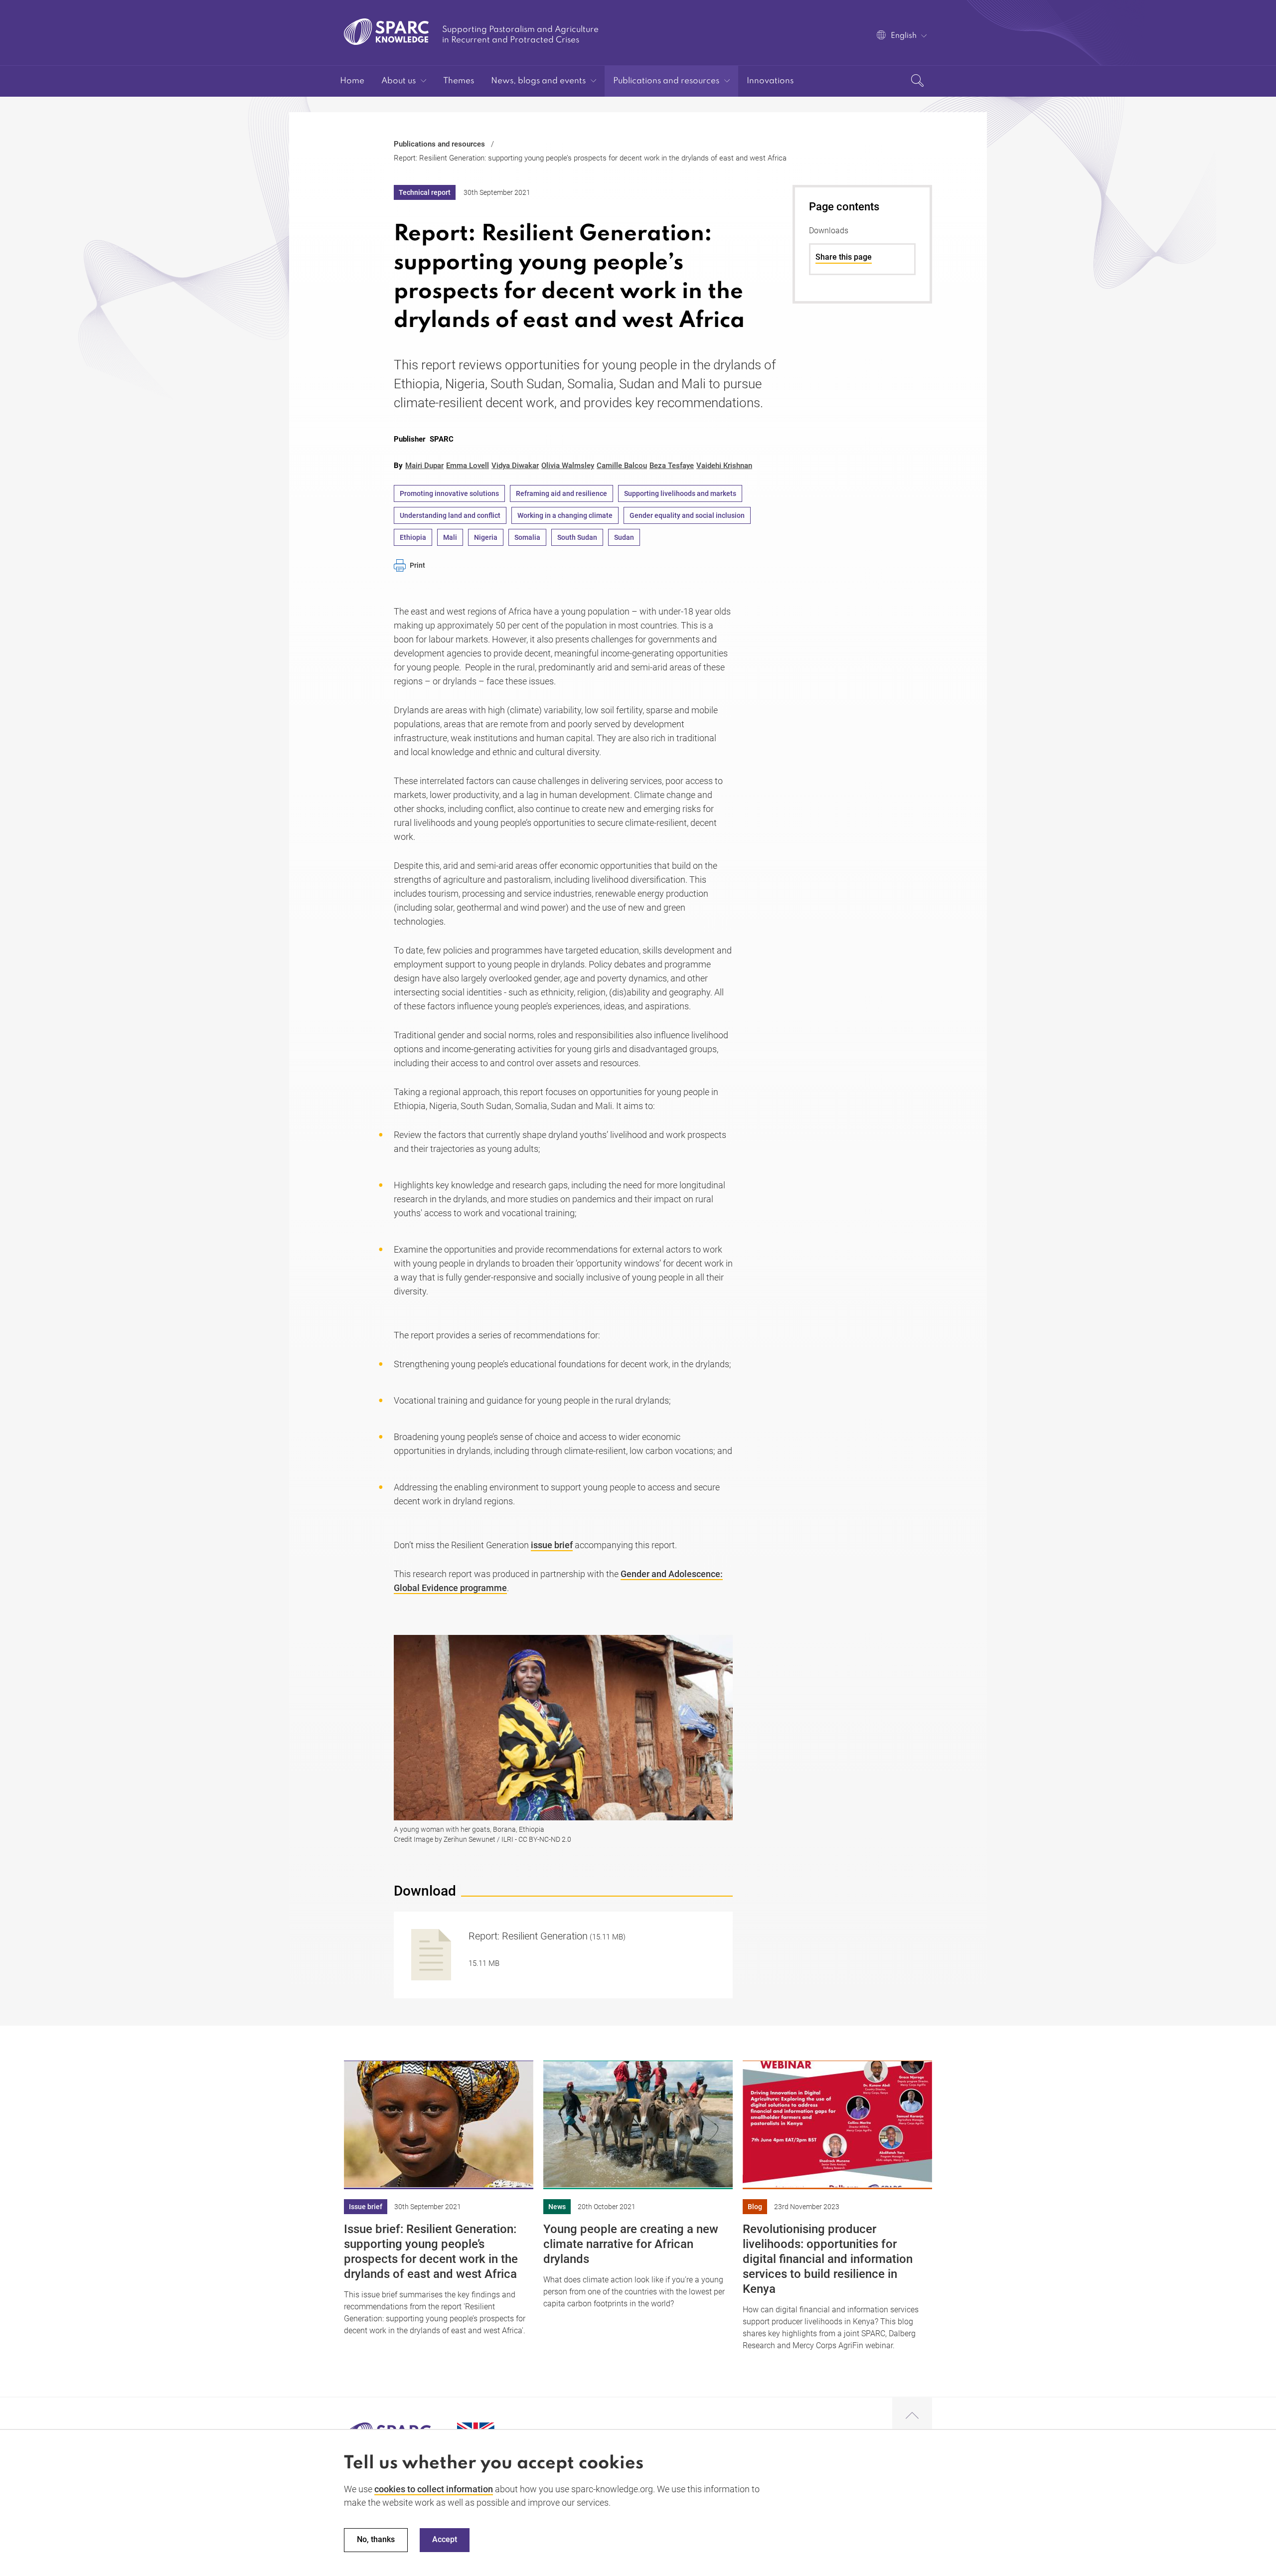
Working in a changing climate (565, 515)
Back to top (912, 2416)
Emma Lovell (468, 466)
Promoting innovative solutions (449, 493)
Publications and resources (666, 81)
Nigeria (486, 537)
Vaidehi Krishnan (724, 466)
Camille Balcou (622, 466)
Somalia (527, 537)
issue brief (552, 1545)
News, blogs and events (538, 81)
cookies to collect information (434, 2489)
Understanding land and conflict (450, 515)
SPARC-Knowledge (387, 32)
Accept (445, 2540)
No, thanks (376, 2540)
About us (399, 81)
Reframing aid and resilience (561, 493)
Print (417, 565)
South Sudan (577, 537)
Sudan (624, 537)
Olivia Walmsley (568, 466)
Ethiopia (413, 537)
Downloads (829, 231)
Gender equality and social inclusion (687, 515)
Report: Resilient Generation (528, 1936)
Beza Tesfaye (672, 466)
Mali (450, 537)
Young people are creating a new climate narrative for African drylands (631, 2244)
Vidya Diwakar (515, 466)
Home (352, 81)
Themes (459, 81)
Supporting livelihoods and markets (680, 493)
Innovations (770, 81)
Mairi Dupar (424, 466)
